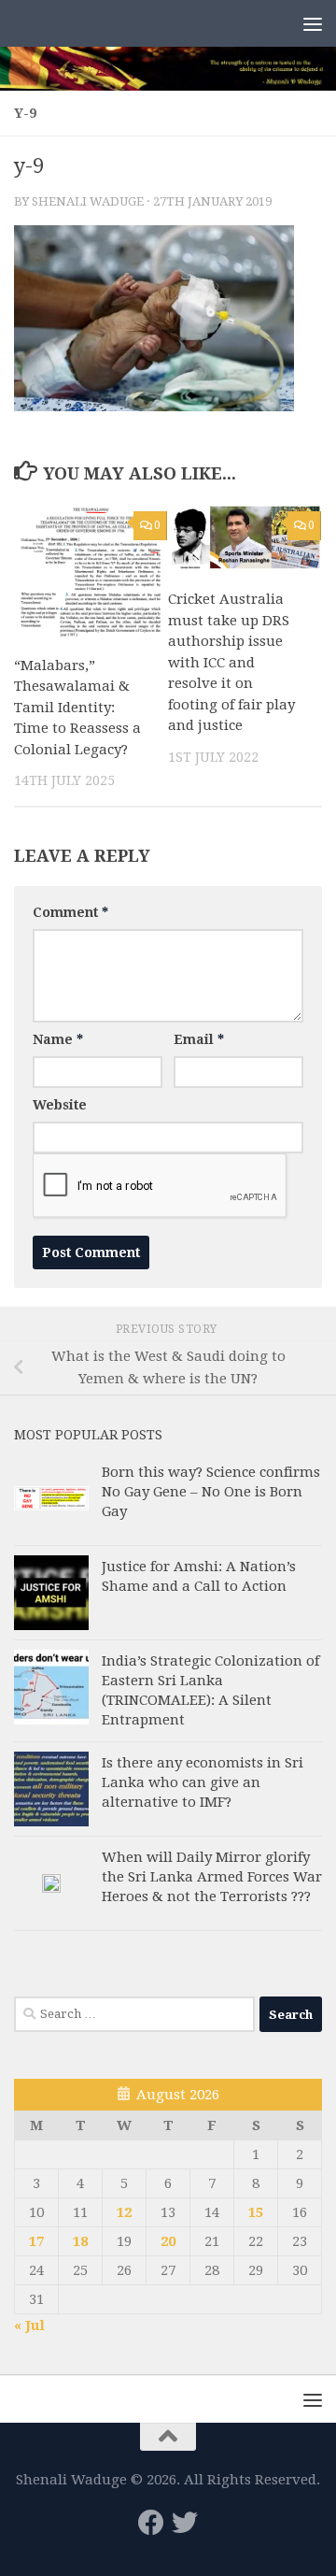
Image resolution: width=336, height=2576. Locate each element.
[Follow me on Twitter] (185, 2523)
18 (80, 2241)
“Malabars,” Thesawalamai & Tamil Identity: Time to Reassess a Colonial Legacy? (77, 708)
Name (58, 1039)
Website (60, 1105)
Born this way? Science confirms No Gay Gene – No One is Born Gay (211, 1492)
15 (256, 2212)
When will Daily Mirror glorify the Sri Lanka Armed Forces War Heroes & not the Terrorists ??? (212, 1877)
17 (36, 2241)
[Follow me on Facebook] (151, 2523)
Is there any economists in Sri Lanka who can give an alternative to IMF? (203, 1782)
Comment (70, 912)
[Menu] (313, 23)
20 (168, 2241)
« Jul (29, 2326)
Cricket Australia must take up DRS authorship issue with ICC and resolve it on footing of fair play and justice (231, 662)
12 (124, 2212)
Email (199, 1039)
